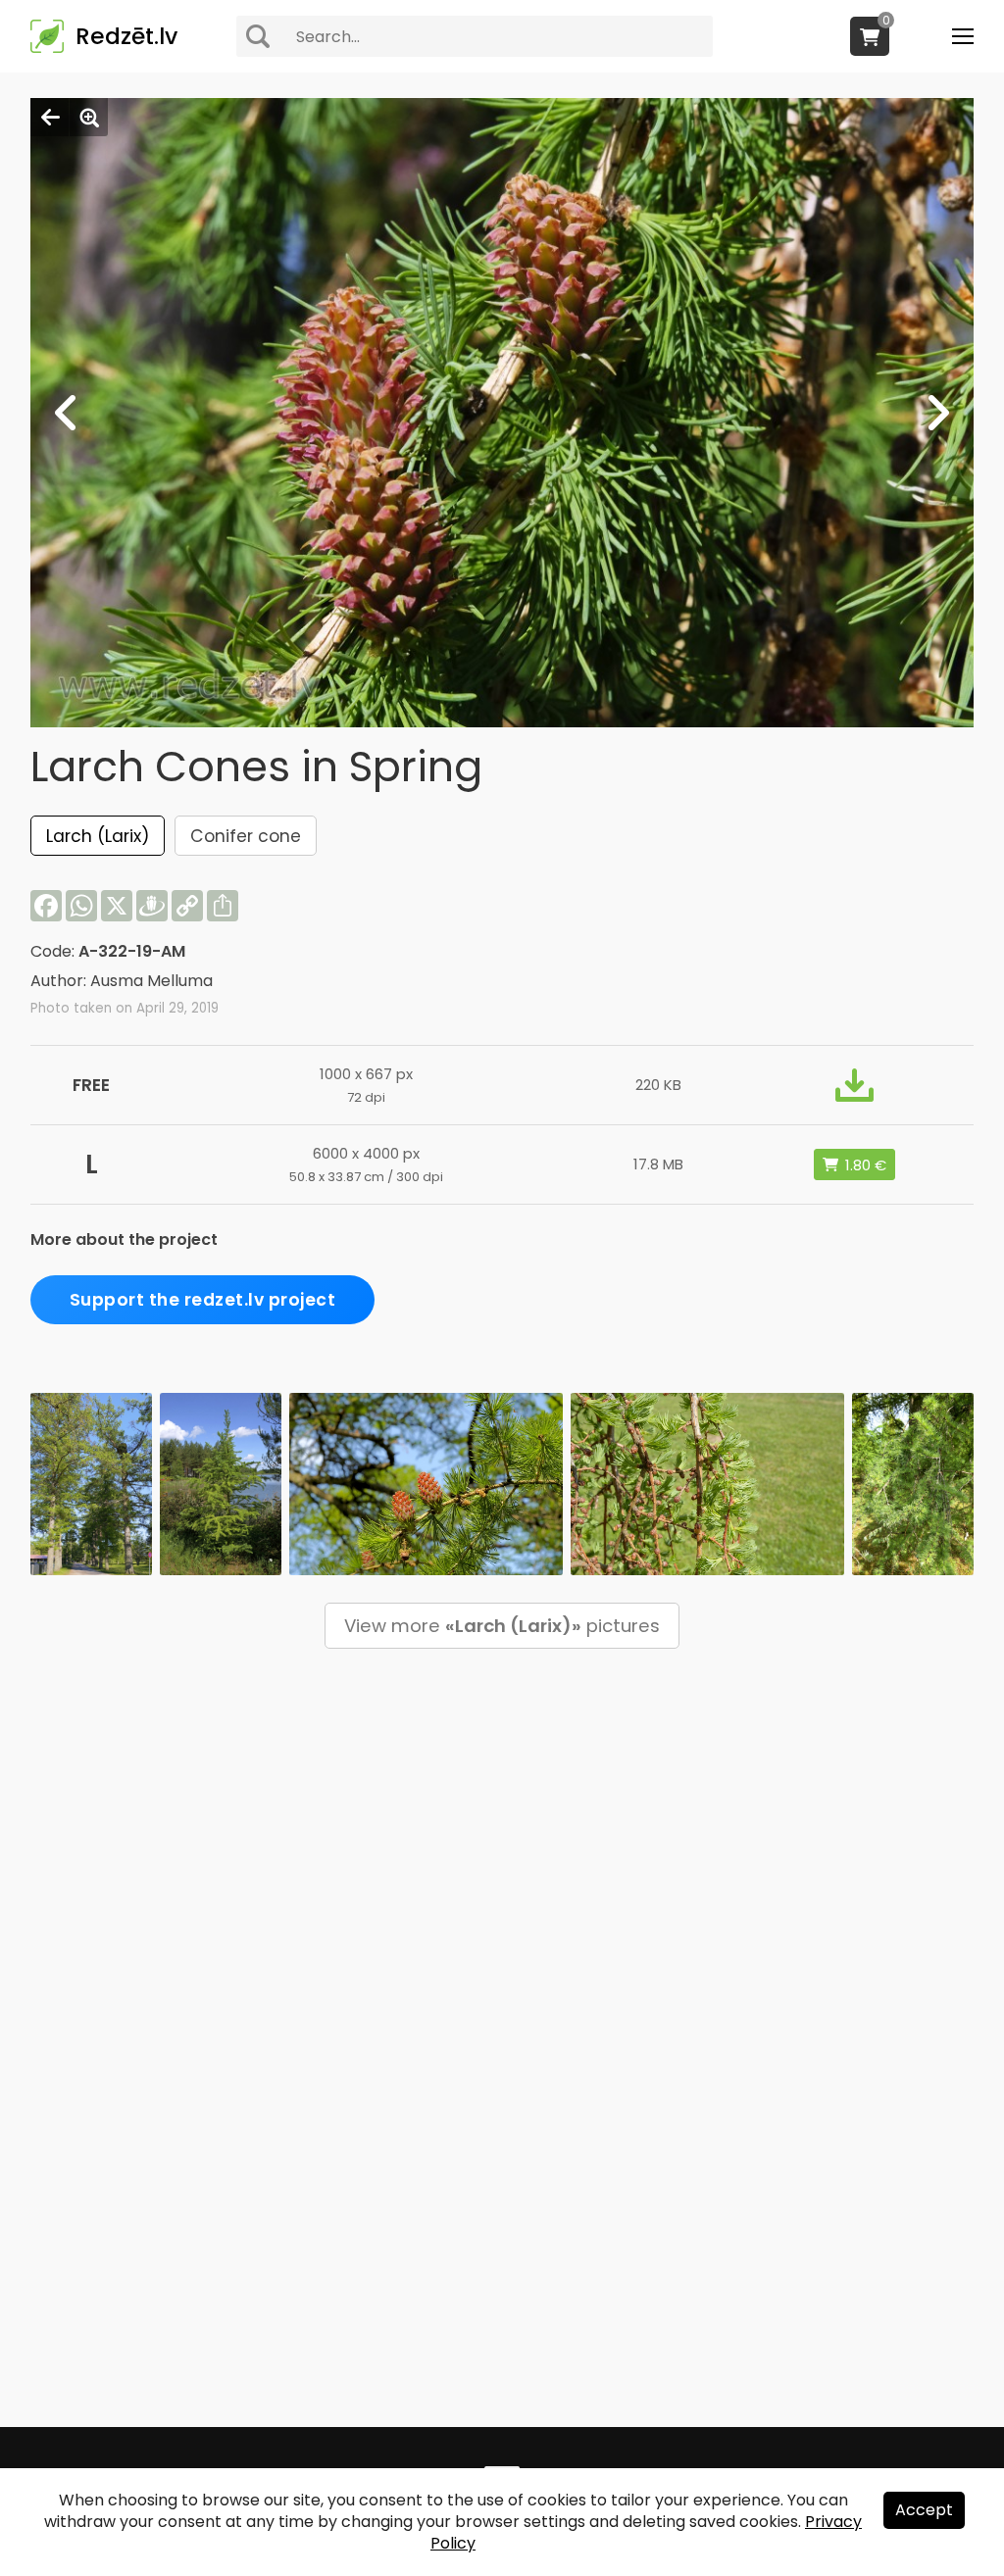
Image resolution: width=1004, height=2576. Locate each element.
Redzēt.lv (126, 36)
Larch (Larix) (98, 836)
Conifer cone (246, 836)
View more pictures (502, 1626)
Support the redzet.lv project (203, 1300)
